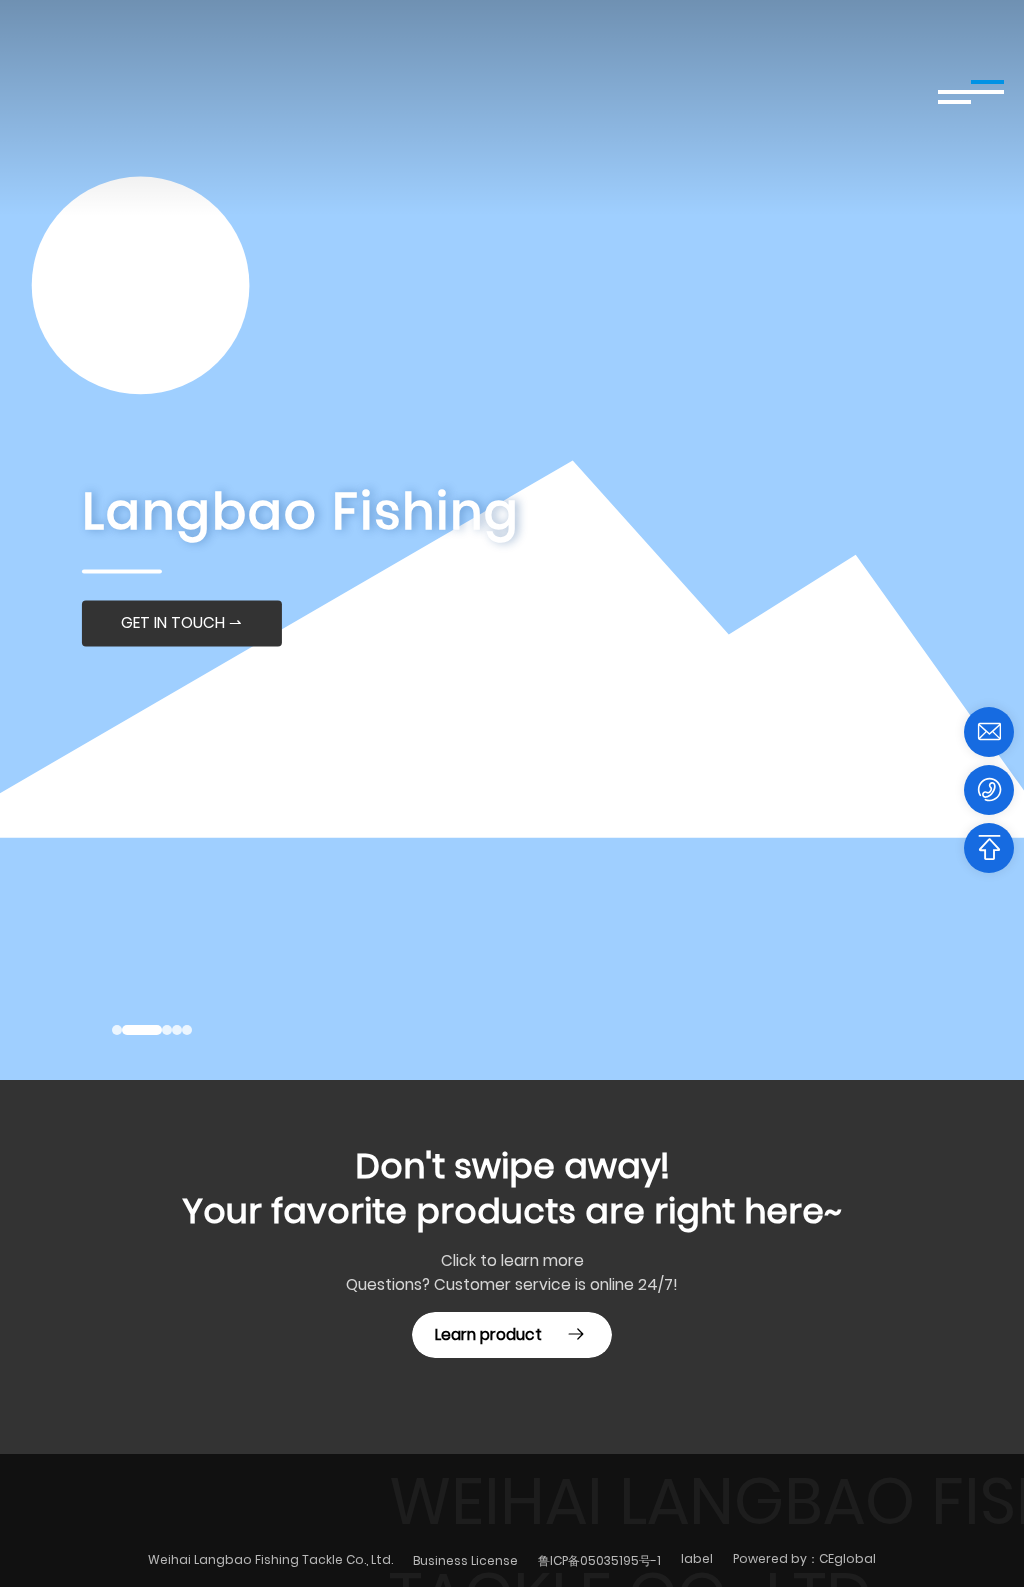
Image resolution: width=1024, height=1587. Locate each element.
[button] (117, 1030)
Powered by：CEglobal (804, 1558)
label (697, 1558)
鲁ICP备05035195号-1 (599, 1560)
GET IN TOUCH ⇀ (181, 623)
